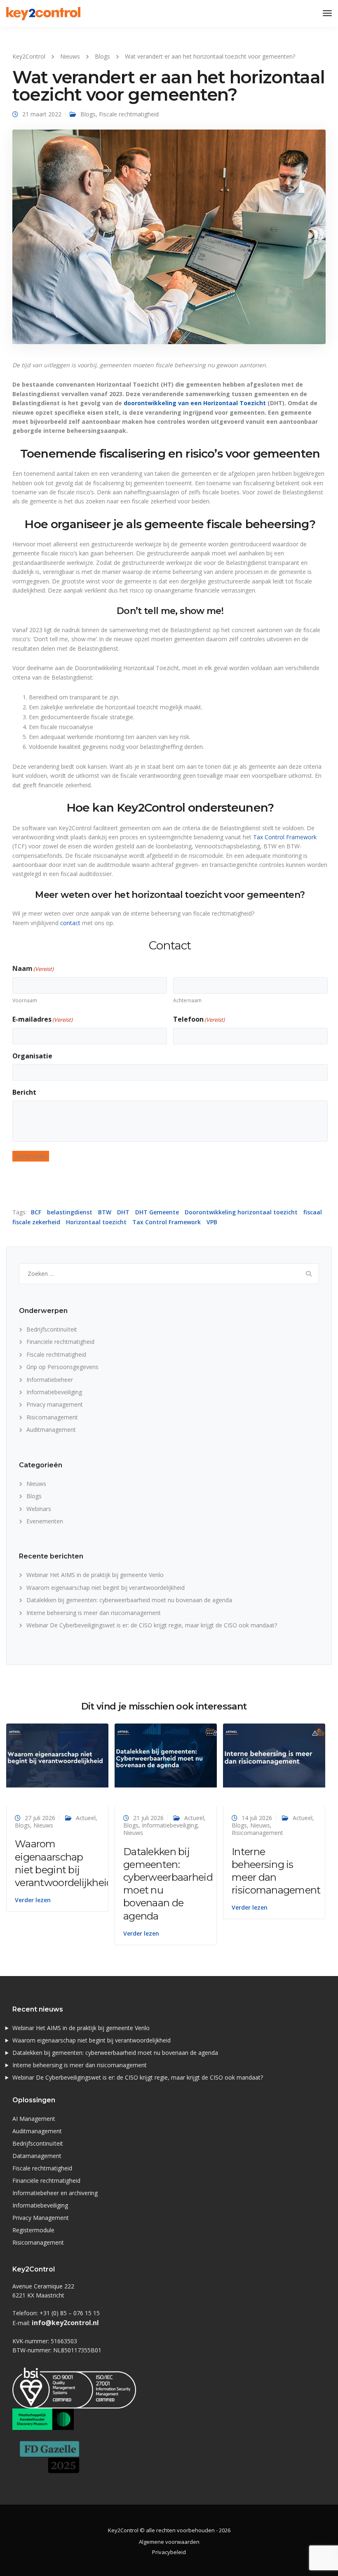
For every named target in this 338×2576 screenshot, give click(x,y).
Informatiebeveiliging (54, 1392)
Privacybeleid (169, 2552)
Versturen (31, 1156)
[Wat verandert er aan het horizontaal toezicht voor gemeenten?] (169, 240)
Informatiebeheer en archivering (55, 2193)
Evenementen (45, 1521)
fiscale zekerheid (36, 1222)
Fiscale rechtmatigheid (129, 114)
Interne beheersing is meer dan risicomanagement (94, 1613)
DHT (123, 1212)
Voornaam (25, 1000)
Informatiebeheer (50, 1380)
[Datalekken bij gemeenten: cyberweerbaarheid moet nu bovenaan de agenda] (166, 1755)
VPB (212, 1222)
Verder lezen (33, 1900)
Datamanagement (37, 2156)
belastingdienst (70, 1212)
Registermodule (33, 2230)
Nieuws (36, 1484)
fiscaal (313, 1212)
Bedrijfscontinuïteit (52, 1329)
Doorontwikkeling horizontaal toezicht (241, 1212)
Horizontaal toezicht (96, 1222)
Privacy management (55, 1404)
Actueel (86, 1818)
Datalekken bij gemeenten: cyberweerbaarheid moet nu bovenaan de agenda (129, 1600)
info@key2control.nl (65, 2323)
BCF (36, 1212)
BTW (105, 1212)
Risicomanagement (52, 1417)
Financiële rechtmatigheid (60, 1342)
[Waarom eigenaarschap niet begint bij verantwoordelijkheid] (57, 1755)
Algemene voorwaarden (169, 2542)
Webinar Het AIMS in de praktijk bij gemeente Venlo (95, 1575)
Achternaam (187, 1000)
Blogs (88, 114)
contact (70, 923)
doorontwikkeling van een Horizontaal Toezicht (195, 403)
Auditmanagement (51, 1430)
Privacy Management (41, 2218)
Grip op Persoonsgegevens (62, 1367)
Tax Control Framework (285, 837)
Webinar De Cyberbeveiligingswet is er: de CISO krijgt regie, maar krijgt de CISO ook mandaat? (152, 1625)
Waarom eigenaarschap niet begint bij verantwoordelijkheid (106, 1588)
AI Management (34, 2119)
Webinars (39, 1509)
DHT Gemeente (157, 1212)
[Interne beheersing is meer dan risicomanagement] (274, 1755)
